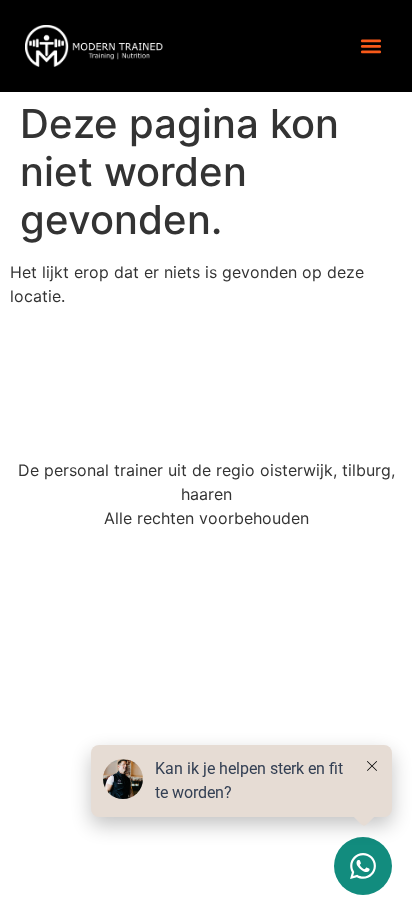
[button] (370, 45)
